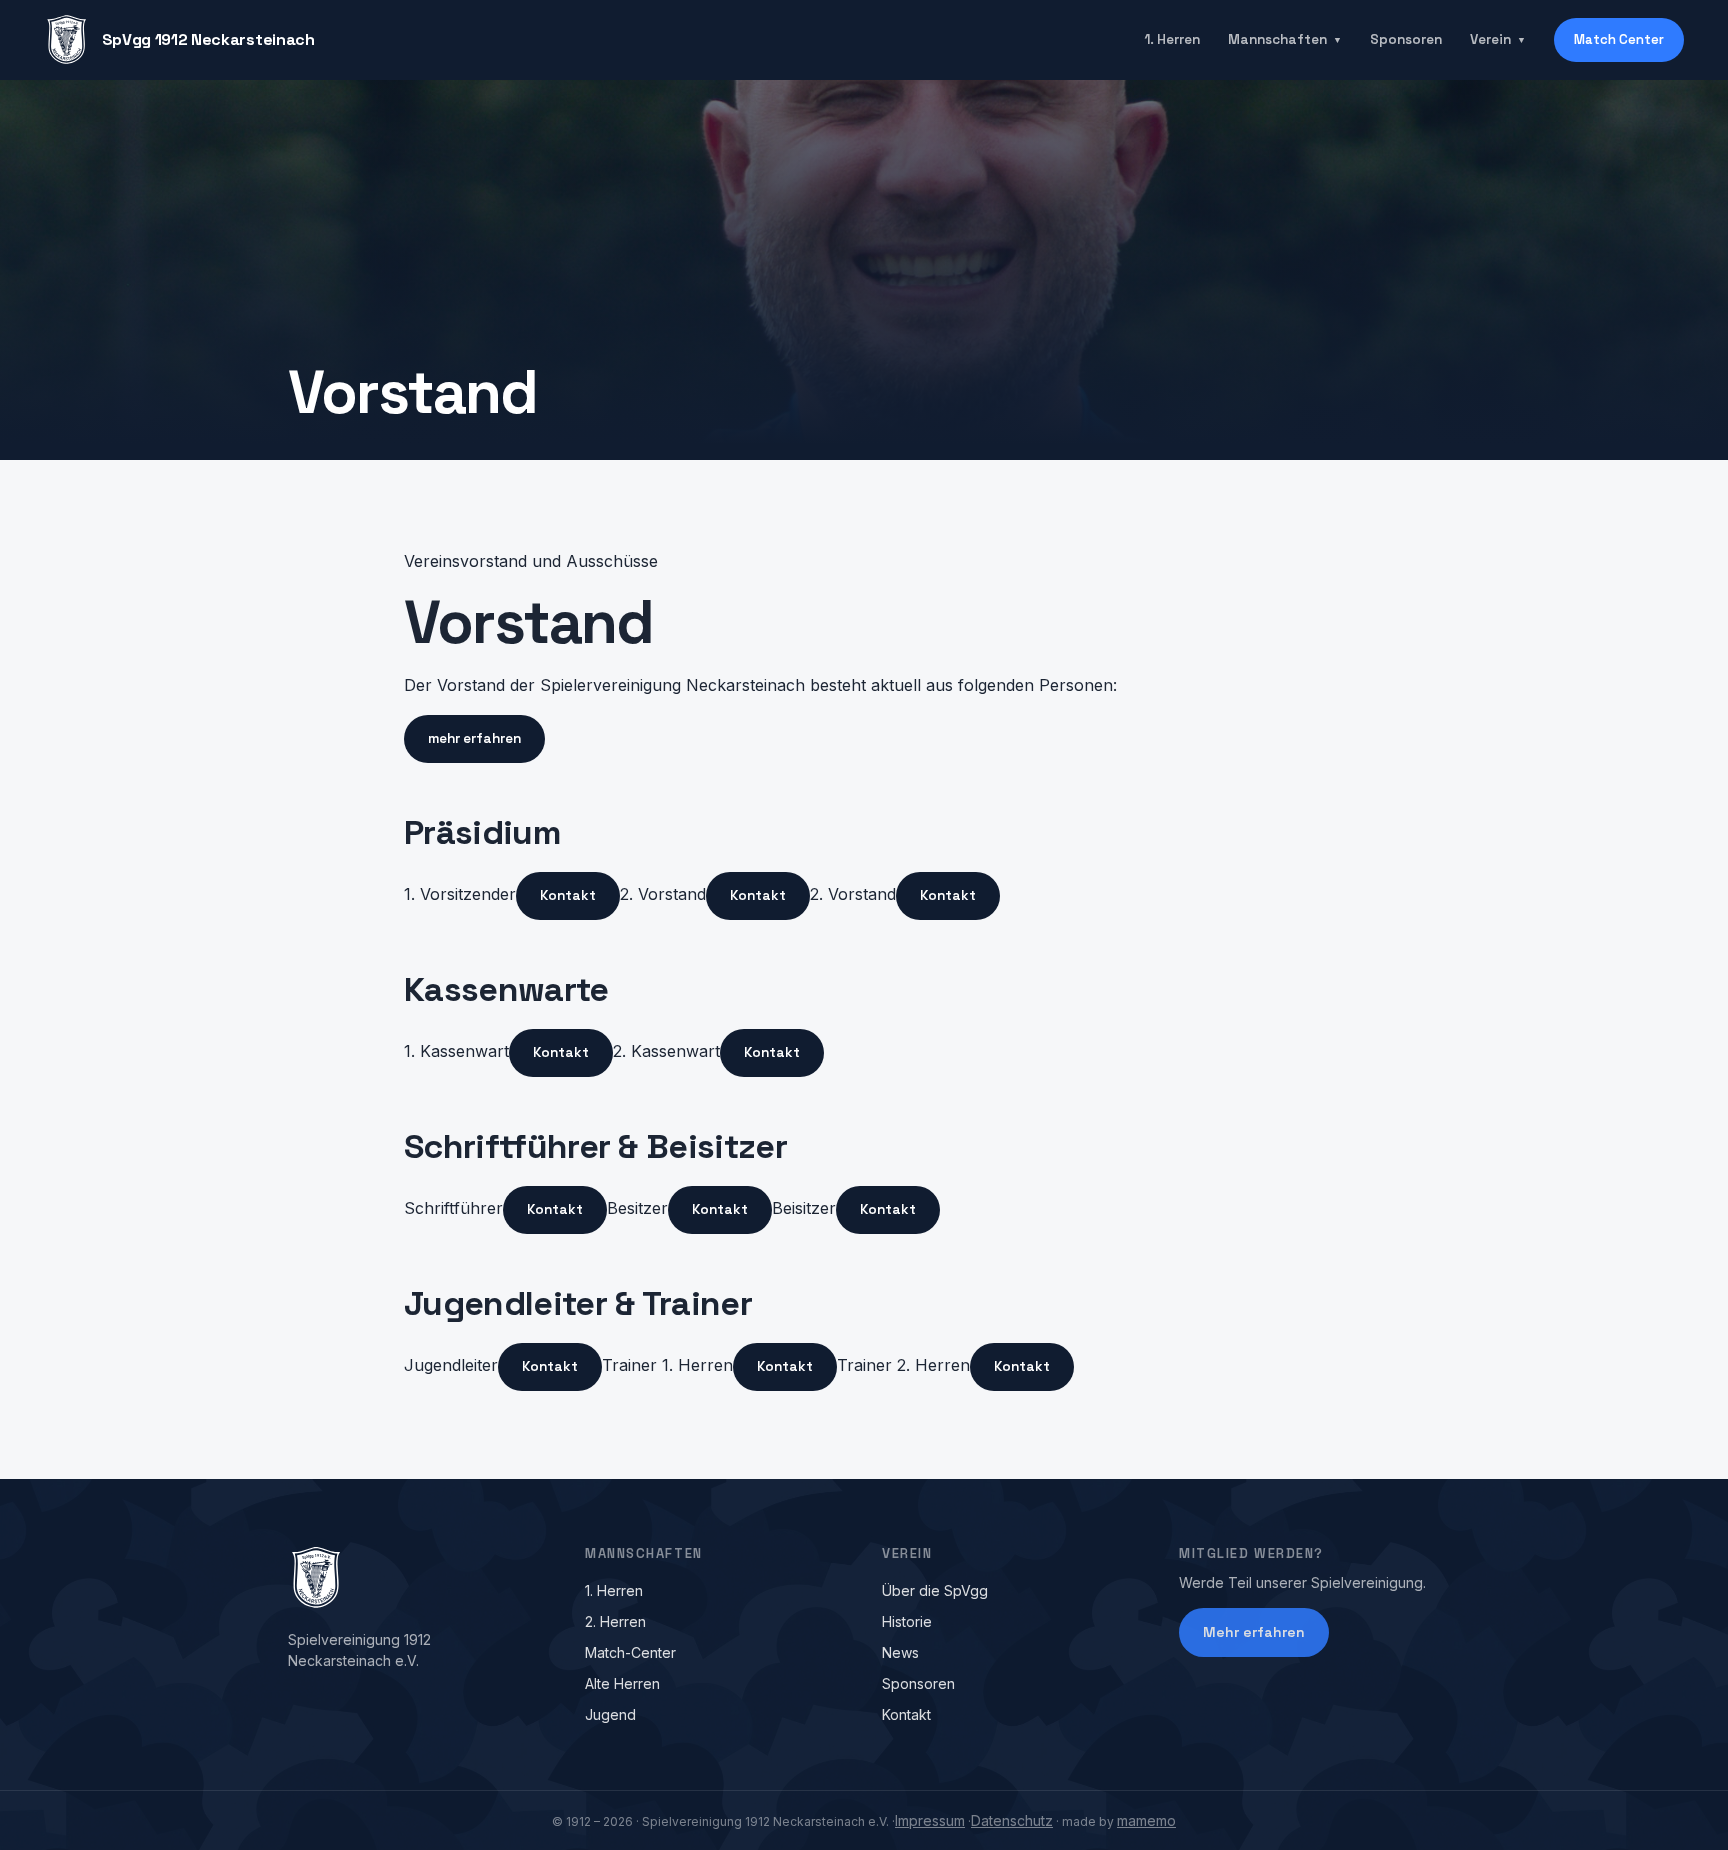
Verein (1498, 39)
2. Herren (615, 1621)
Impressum (930, 1820)
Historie (907, 1621)
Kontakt (568, 895)
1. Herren (1172, 39)
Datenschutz (1012, 1820)
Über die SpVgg (935, 1590)
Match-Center (630, 1652)
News (900, 1652)
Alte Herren (622, 1683)
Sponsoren (1406, 39)
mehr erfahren (474, 738)
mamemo (1146, 1820)
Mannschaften (1285, 39)
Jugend (610, 1714)
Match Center (1619, 39)
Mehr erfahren (1254, 1632)
